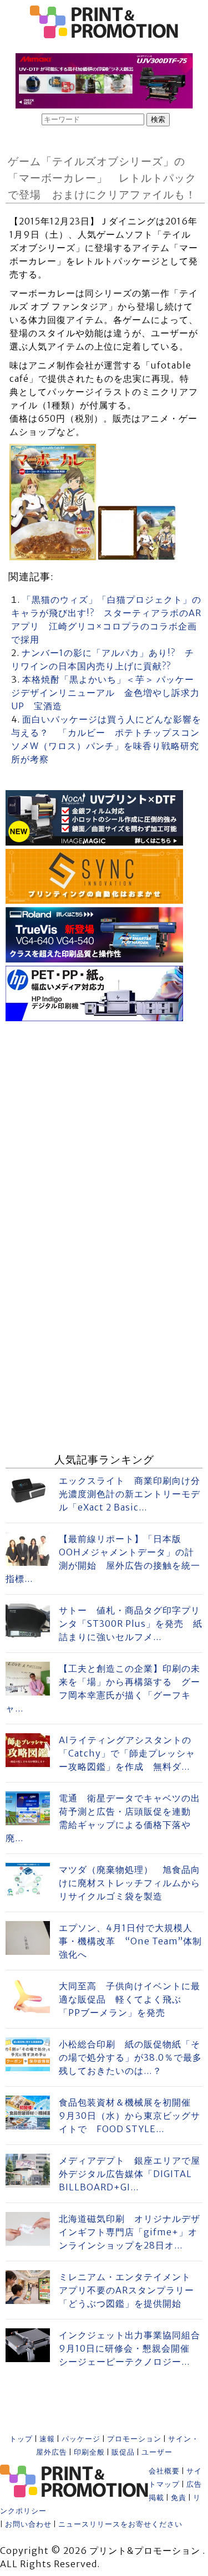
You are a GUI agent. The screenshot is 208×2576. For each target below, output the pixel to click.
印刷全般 (89, 2452)
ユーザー (157, 2452)
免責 (179, 2498)
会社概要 (164, 2471)
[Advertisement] (104, 1128)
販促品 (123, 2452)
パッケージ (81, 2439)
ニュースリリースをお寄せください (120, 2524)
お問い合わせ (28, 2524)
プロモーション (134, 2439)
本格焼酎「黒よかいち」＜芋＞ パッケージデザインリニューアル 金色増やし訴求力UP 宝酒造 (105, 693)
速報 (47, 2439)
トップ (21, 2439)
